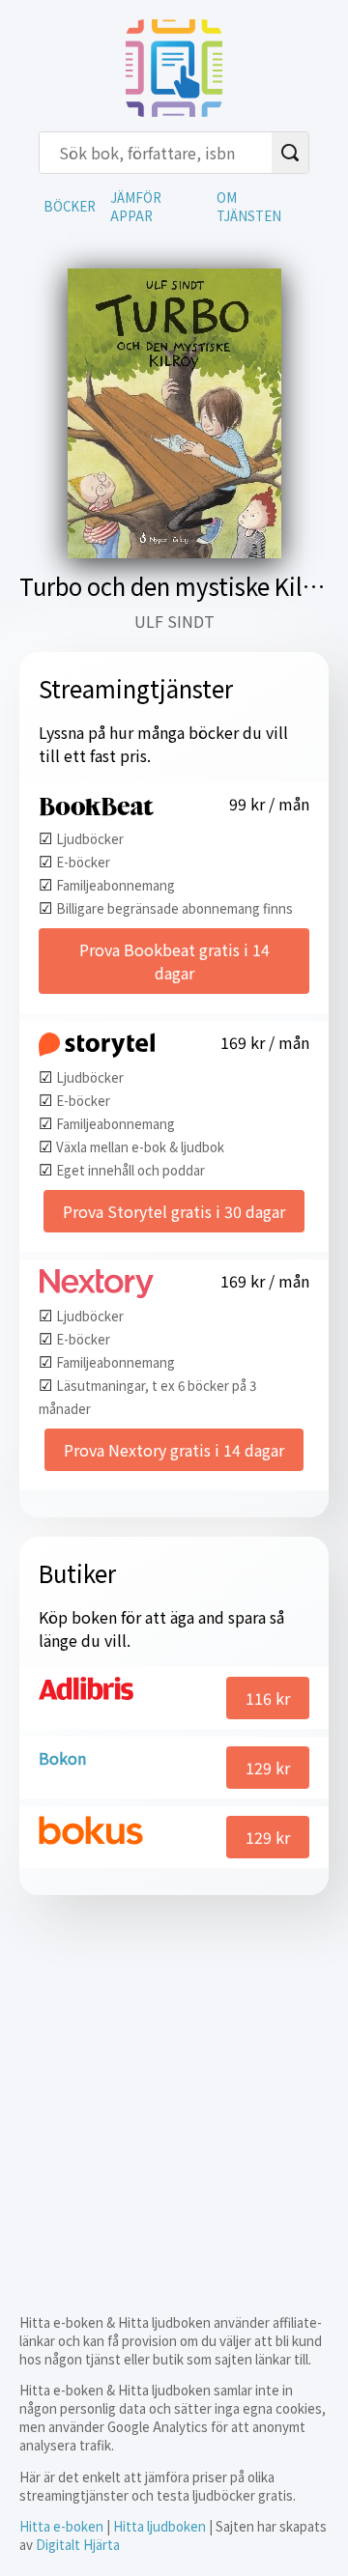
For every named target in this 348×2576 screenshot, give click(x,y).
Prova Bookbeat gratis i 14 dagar (174, 961)
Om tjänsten (249, 207)
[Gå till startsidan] (174, 110)
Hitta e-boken (61, 2526)
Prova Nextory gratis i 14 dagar (174, 1450)
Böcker (70, 206)
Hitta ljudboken (159, 2526)
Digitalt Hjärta (78, 2545)
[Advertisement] (174, 2088)
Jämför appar (136, 207)
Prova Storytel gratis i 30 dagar (174, 1211)
